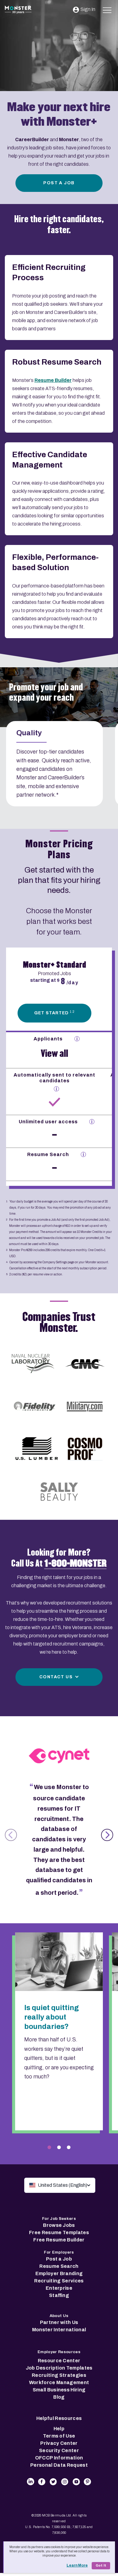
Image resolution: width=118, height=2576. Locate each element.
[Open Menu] (107, 9)
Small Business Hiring (59, 2390)
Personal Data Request (59, 2465)
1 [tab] (49, 2147)
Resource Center (59, 2361)
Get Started (54, 1013)
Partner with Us (59, 2322)
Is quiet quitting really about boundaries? (52, 2017)
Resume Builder (53, 380)
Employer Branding (59, 2273)
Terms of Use (59, 2436)
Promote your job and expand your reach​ (46, 693)
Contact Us (56, 1677)
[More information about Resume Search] (83, 1154)
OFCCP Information (59, 2458)
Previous (11, 1835)
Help (59, 2429)
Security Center (59, 2450)
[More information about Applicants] (77, 1039)
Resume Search (59, 2266)
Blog (59, 2397)
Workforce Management (59, 2382)
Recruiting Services (59, 2281)
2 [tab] (59, 2147)
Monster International (59, 2330)
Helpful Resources (59, 2418)
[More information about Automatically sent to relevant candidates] (56, 1089)
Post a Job (59, 183)
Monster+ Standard (55, 965)
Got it (101, 2566)
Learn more (77, 2565)
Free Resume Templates (59, 2232)
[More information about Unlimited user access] (92, 1122)
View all (54, 1053)
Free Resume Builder (59, 2240)
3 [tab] (69, 2147)
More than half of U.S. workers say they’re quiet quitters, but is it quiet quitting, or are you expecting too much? (59, 2058)
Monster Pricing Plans (59, 849)
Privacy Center (59, 2443)
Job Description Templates (59, 2368)
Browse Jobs (59, 2225)
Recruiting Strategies (59, 2375)
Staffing (59, 2295)
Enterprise (59, 2288)
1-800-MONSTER (75, 1564)
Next (107, 1835)
